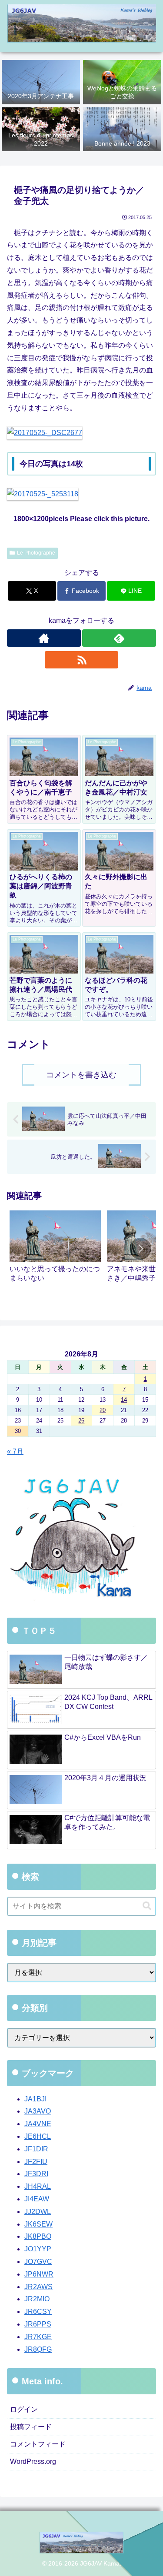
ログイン (24, 2409)
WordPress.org (33, 2461)
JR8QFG (38, 2349)
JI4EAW (37, 2199)
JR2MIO (37, 2299)
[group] (55, 1250)
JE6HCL (38, 2136)
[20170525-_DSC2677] (45, 433)
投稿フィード (31, 2427)
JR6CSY (38, 2312)
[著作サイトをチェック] (44, 638)
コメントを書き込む (81, 1075)
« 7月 (15, 1451)
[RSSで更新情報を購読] (82, 660)
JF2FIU (36, 2162)
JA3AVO (38, 2111)
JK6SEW (38, 2224)
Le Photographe (36, 553)
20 (103, 1410)
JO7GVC (38, 2262)
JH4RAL (38, 2186)
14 (124, 1400)
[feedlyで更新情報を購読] (119, 638)
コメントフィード (38, 2444)
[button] (140, 1249)
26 (81, 1421)
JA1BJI (35, 2099)
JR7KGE (38, 2337)
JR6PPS (38, 2324)
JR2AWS (38, 2287)
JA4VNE (38, 2124)
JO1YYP (38, 2249)
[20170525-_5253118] (43, 494)
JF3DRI (36, 2174)
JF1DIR (36, 2149)
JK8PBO (38, 2236)
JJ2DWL (38, 2212)
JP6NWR (39, 2274)
